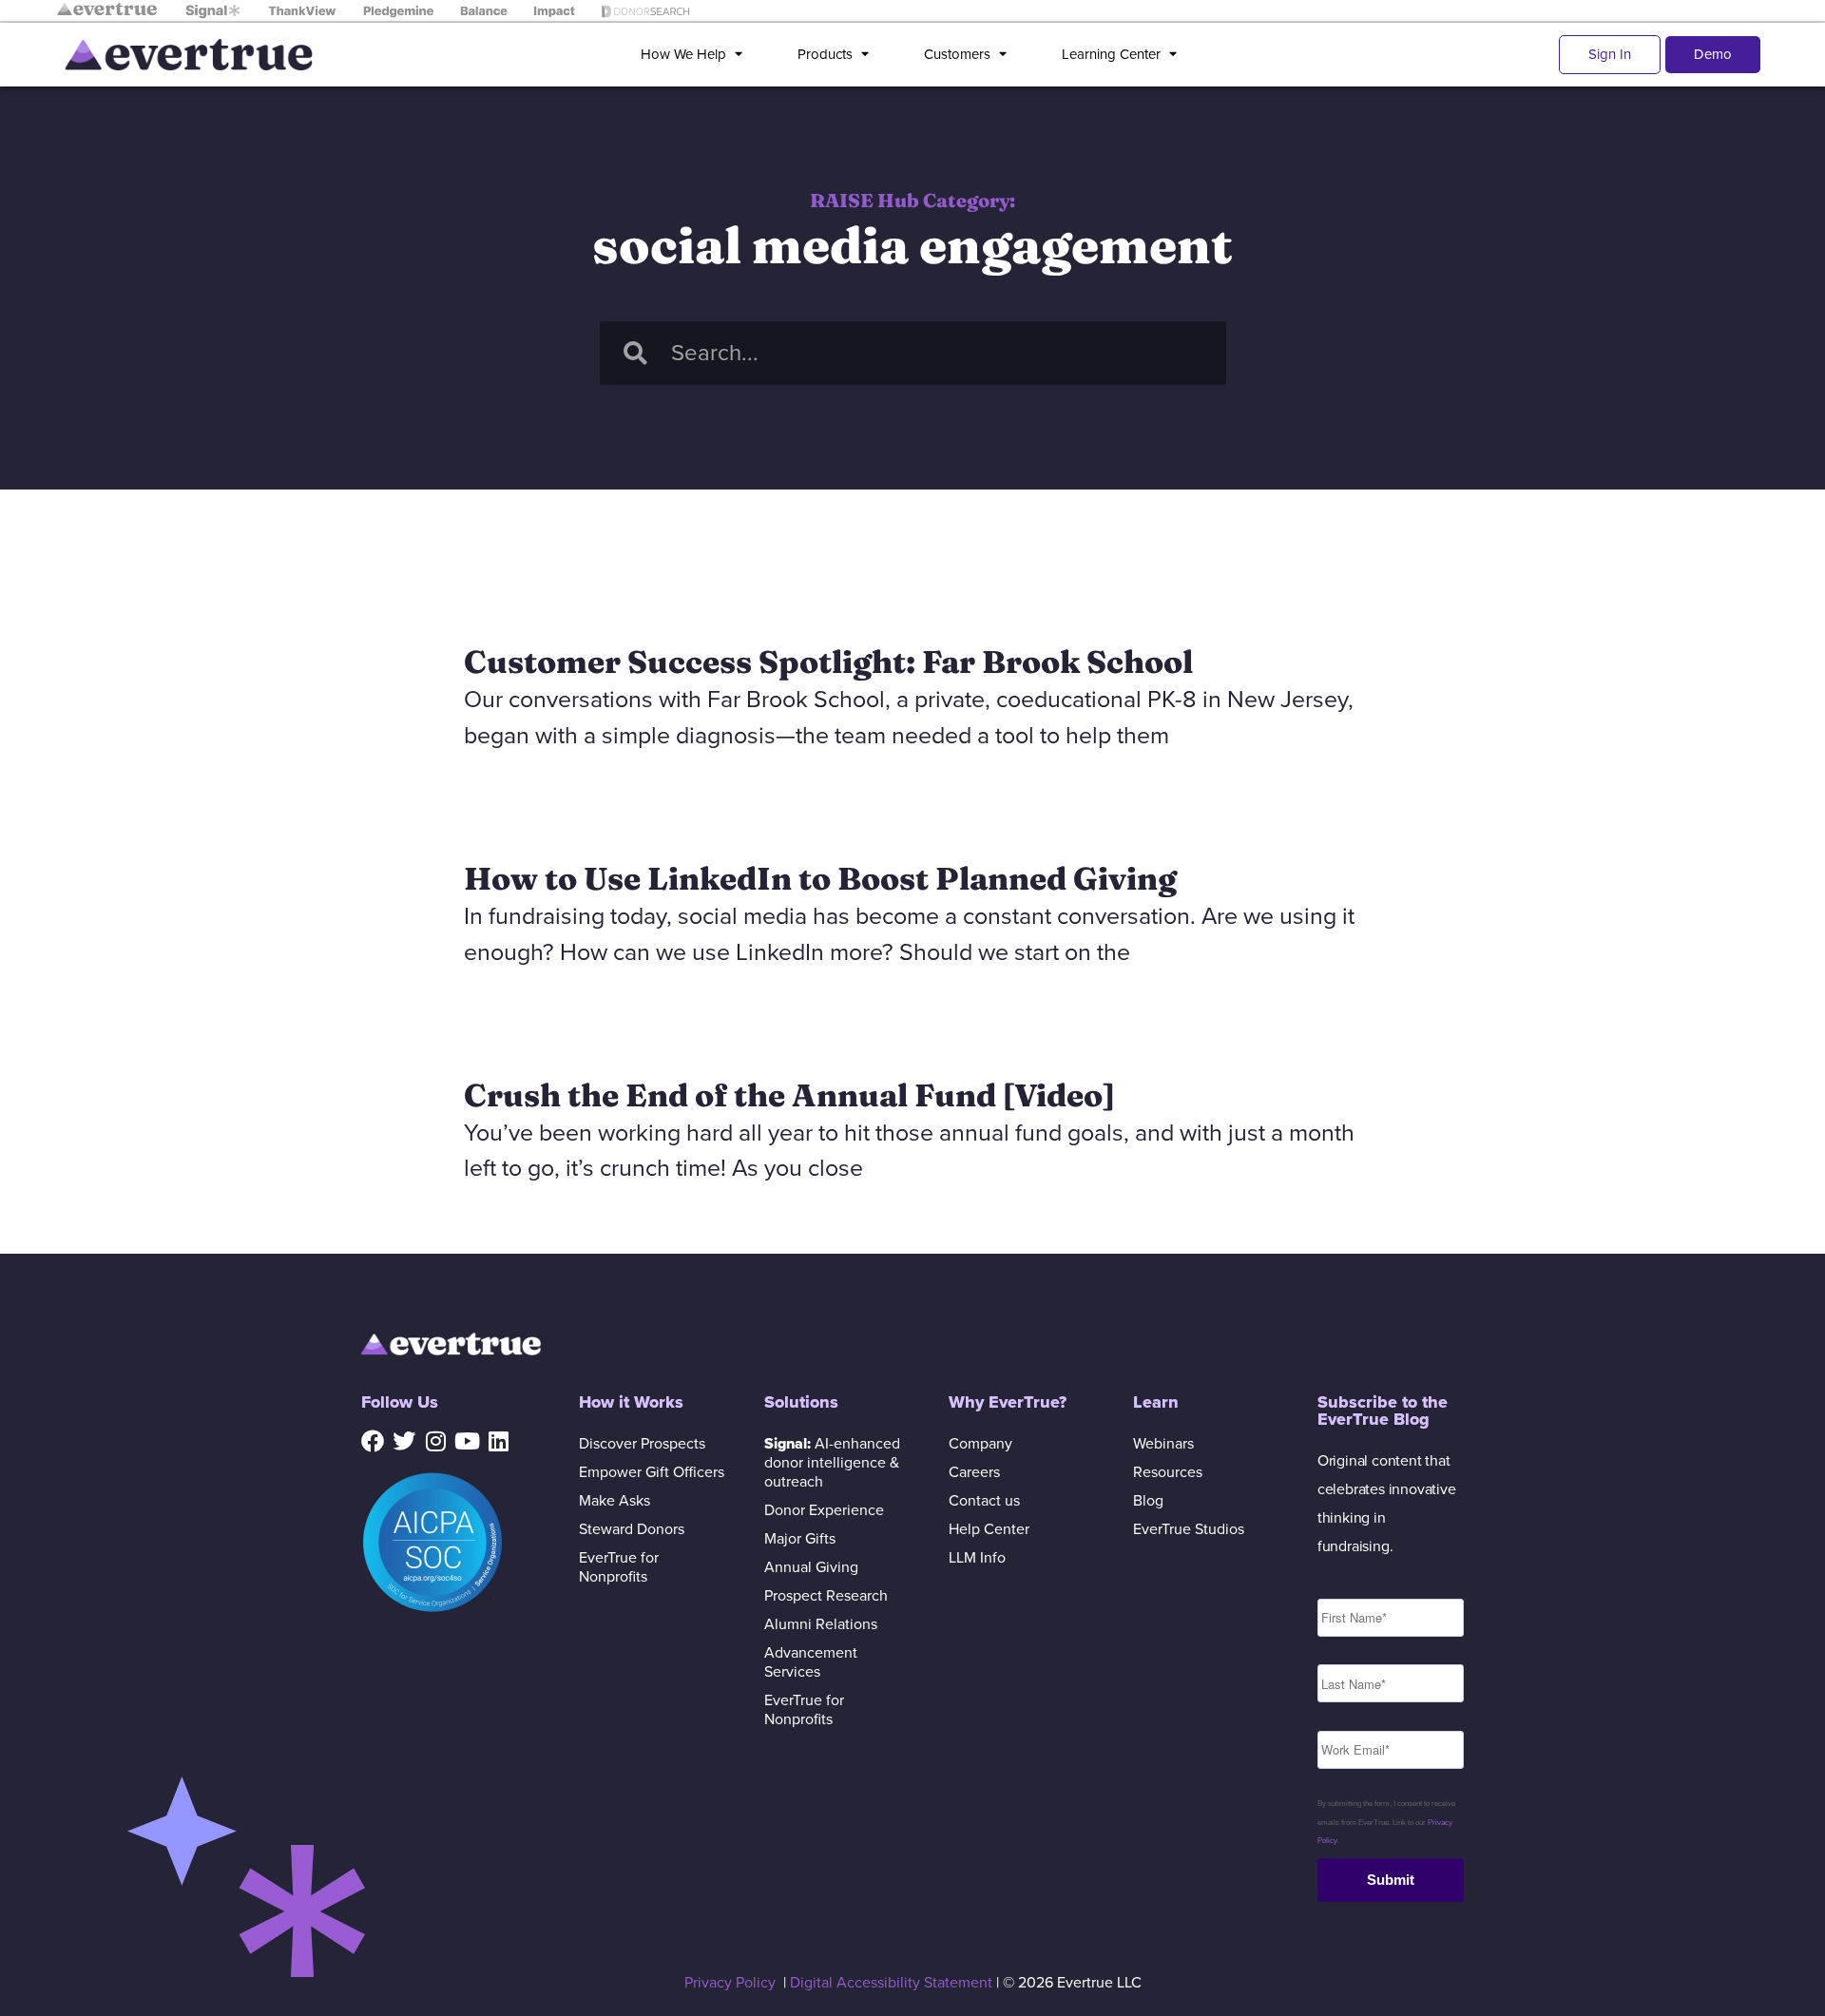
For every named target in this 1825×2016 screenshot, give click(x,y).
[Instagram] (435, 1441)
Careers (974, 1472)
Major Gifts (800, 1539)
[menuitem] (695, 55)
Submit (1391, 1880)
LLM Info (977, 1558)
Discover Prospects (642, 1444)
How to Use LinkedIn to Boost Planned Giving (820, 878)
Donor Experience (824, 1510)
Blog (1148, 1501)
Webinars (1163, 1444)
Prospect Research (826, 1596)
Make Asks (615, 1501)
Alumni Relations (821, 1624)
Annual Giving (811, 1567)
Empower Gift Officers (652, 1472)
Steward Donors (632, 1529)
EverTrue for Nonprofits (619, 1567)
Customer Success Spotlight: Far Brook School (828, 662)
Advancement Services (811, 1662)
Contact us (984, 1501)
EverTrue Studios (1189, 1529)
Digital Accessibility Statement (891, 1983)
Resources (1168, 1472)
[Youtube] (467, 1441)
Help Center (989, 1529)
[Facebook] (373, 1441)
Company (980, 1444)
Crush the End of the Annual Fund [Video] (789, 1095)
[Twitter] (404, 1441)
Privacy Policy (730, 1983)
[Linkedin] (498, 1441)
